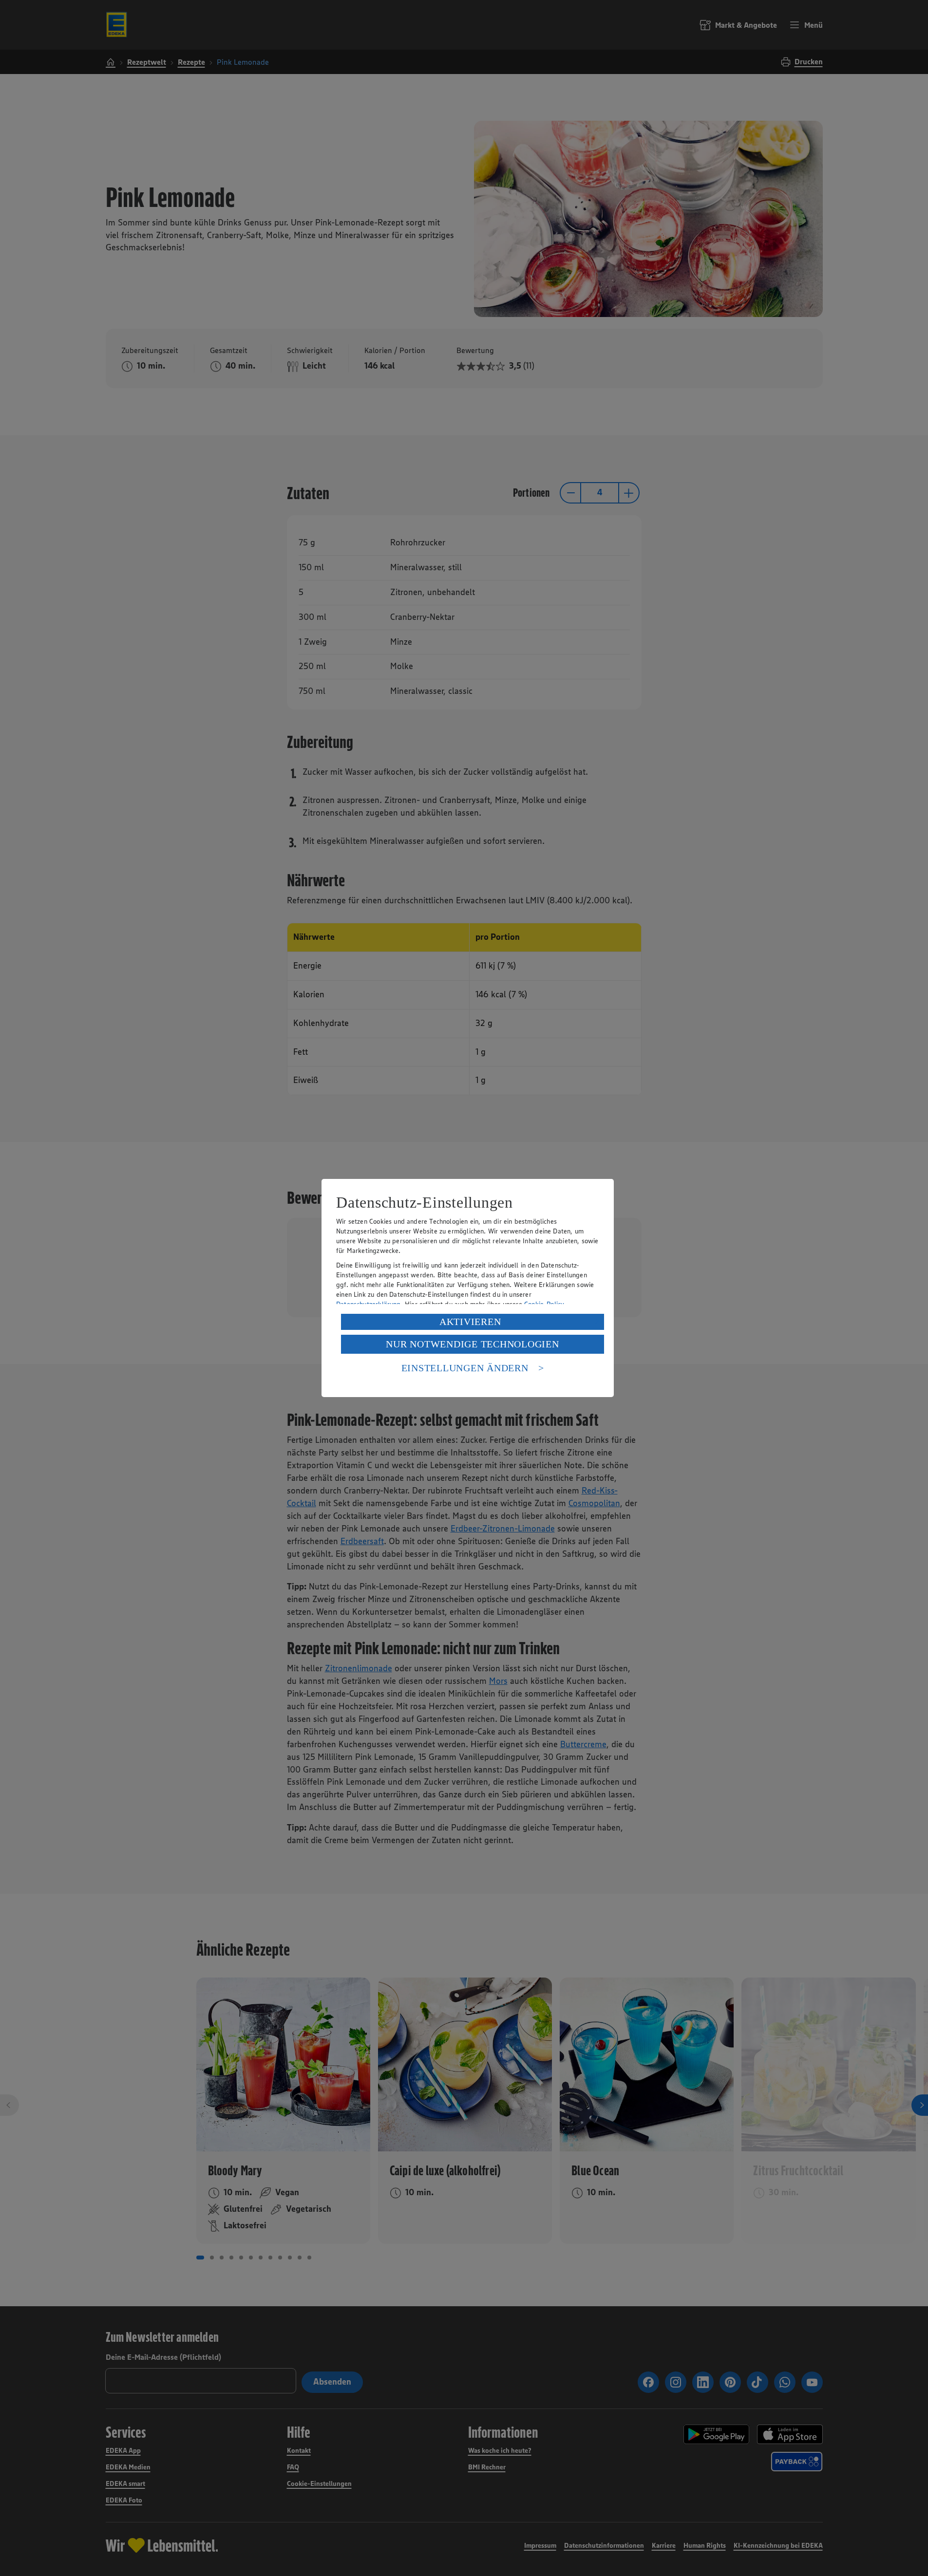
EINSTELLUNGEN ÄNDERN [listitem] (465, 1368)
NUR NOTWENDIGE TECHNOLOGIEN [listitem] (472, 1344)
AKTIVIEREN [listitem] (470, 1322)
